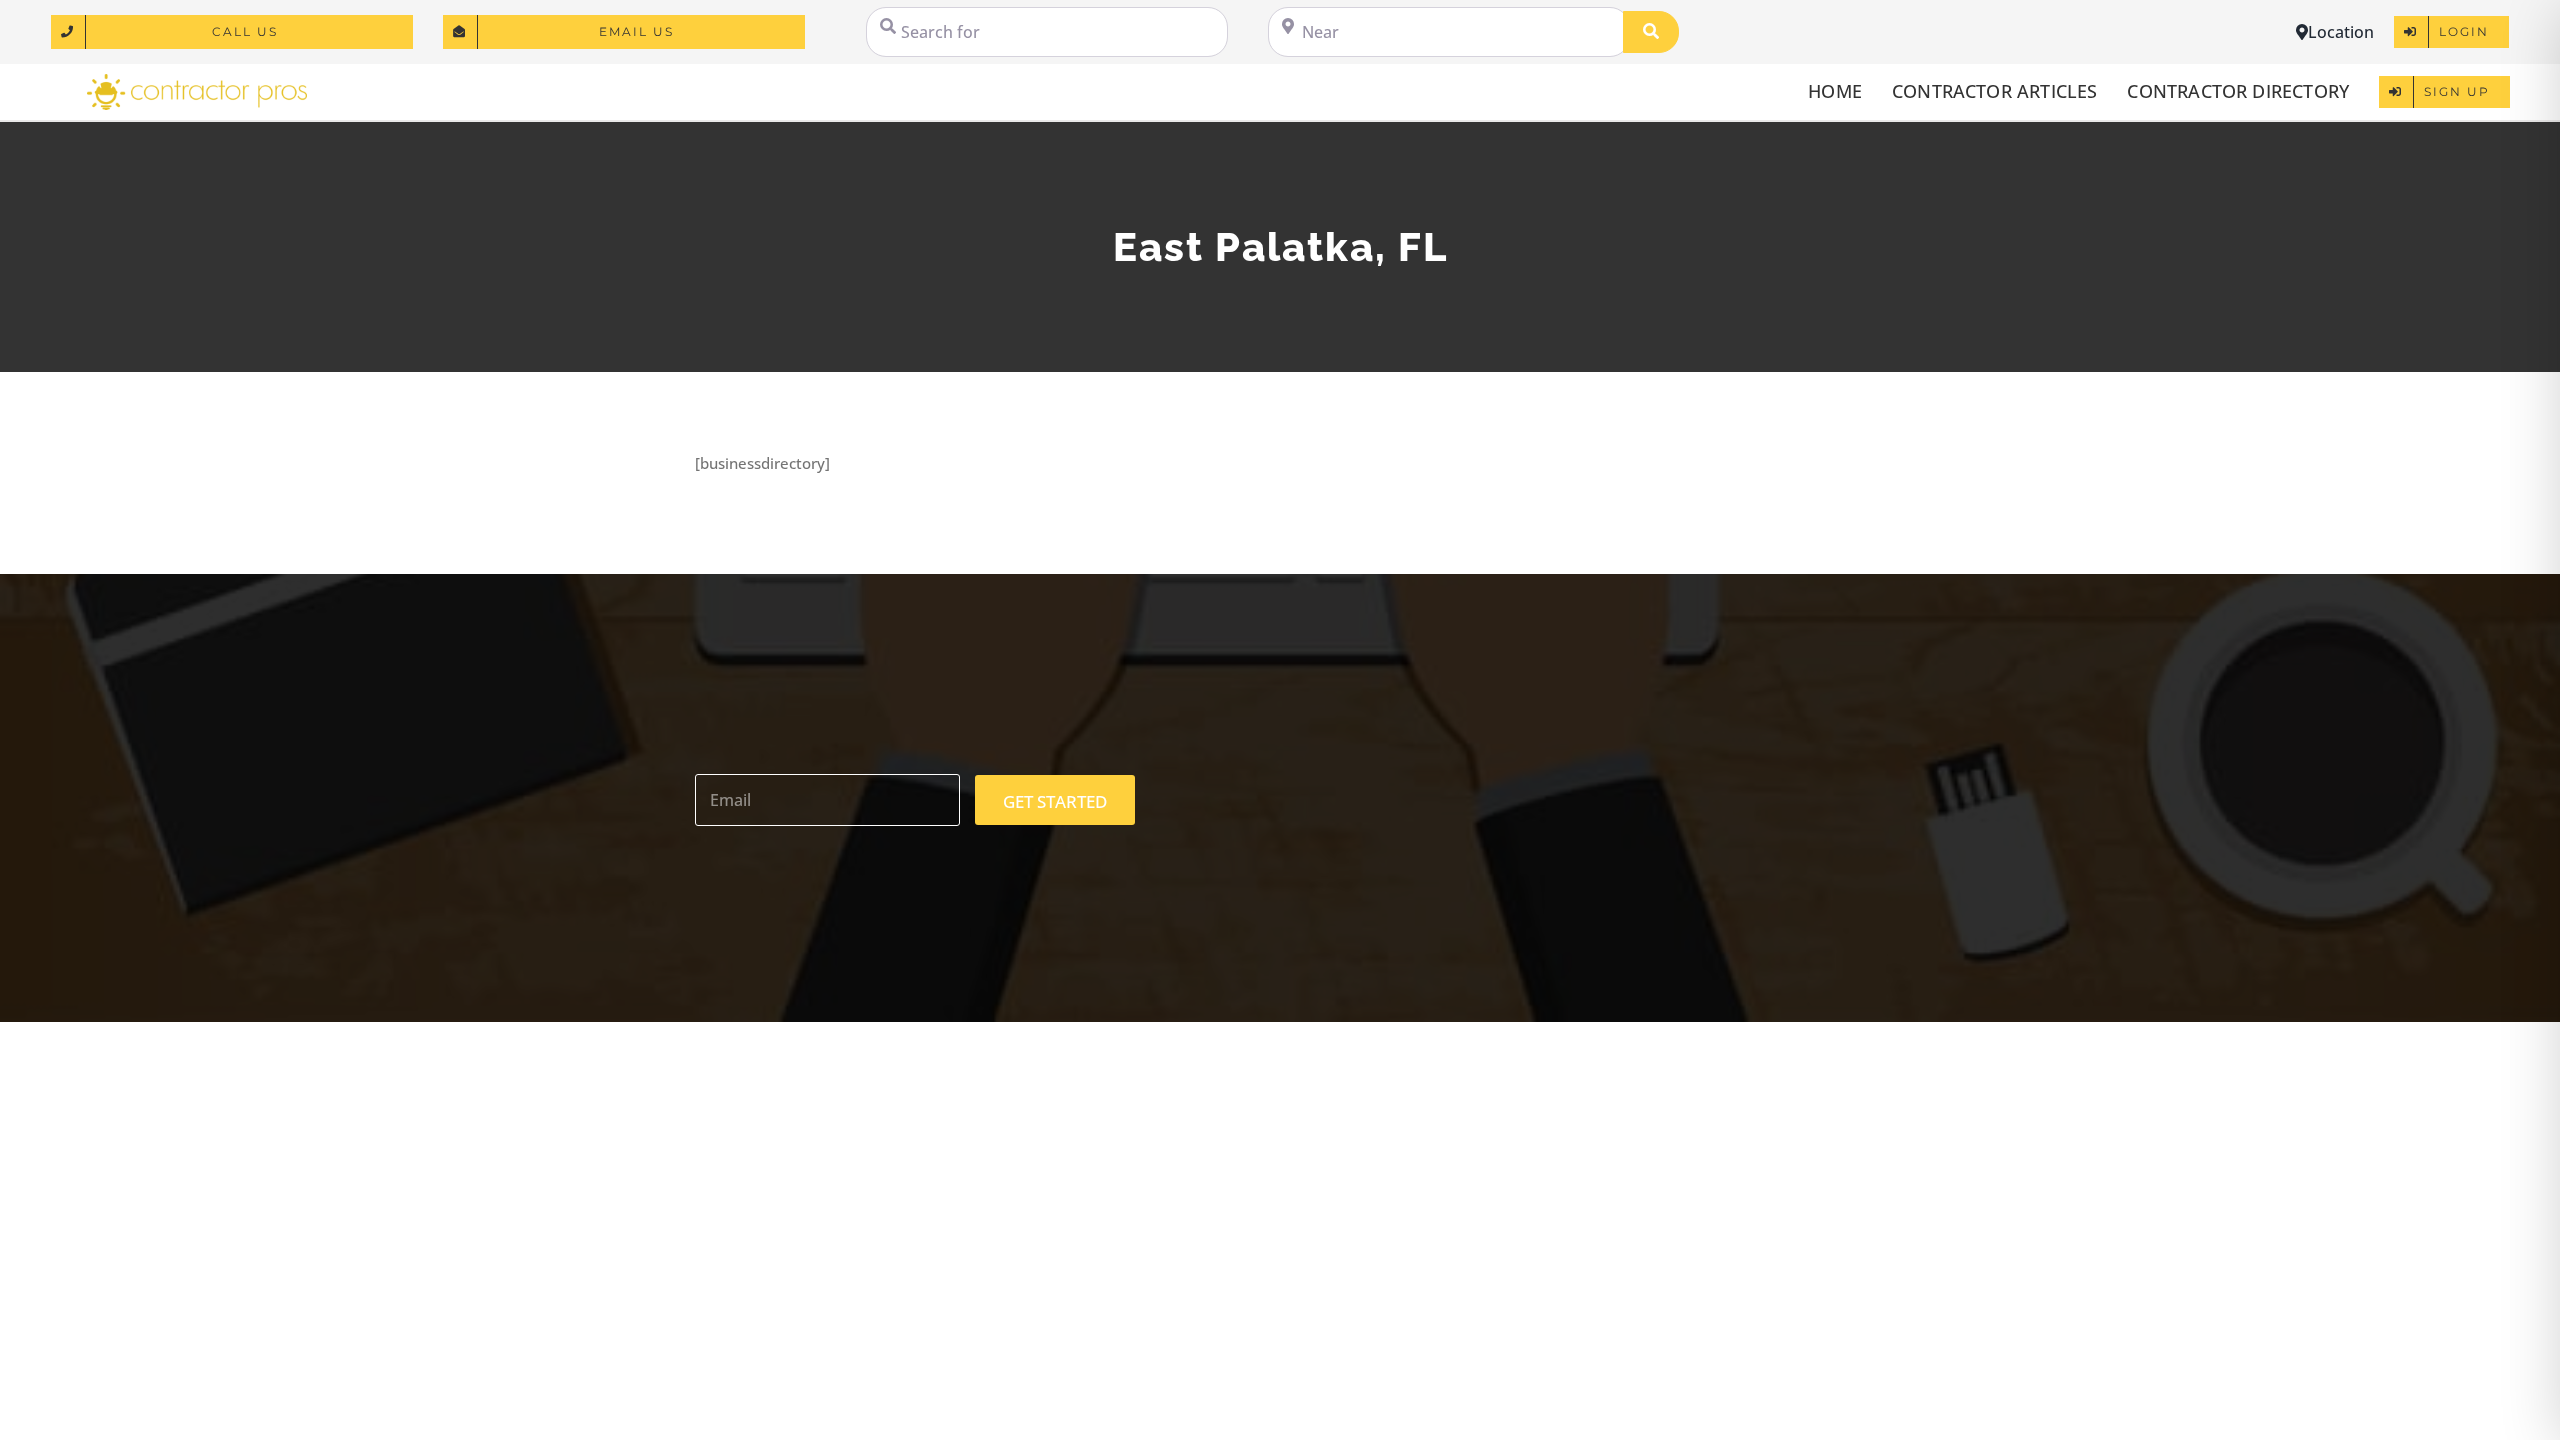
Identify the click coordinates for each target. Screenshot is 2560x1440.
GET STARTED (1055, 801)
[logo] (197, 81)
